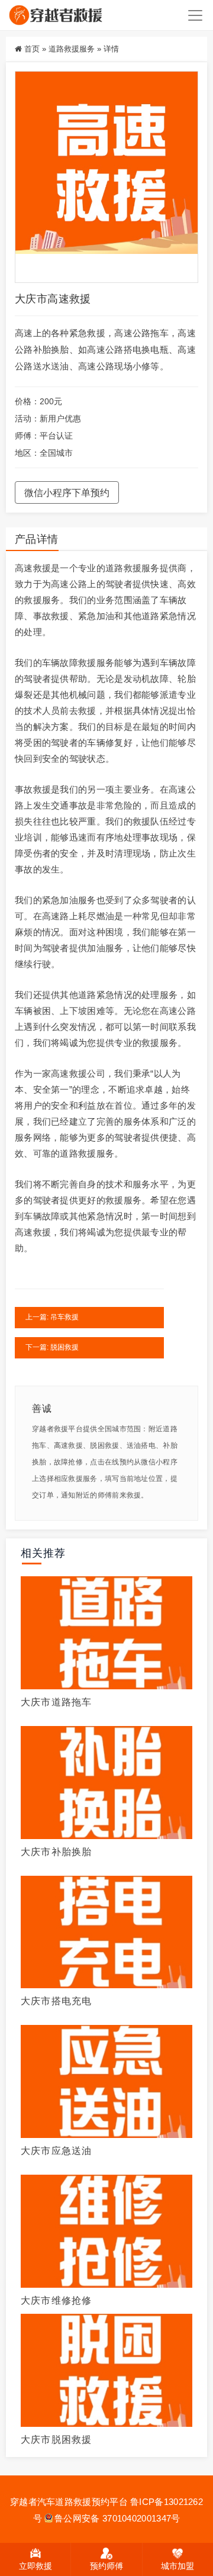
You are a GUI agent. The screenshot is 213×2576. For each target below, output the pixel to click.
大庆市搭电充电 (56, 2001)
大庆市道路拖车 (56, 1702)
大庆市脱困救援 (56, 2440)
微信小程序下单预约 (67, 493)
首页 (32, 49)
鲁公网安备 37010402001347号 (117, 2518)
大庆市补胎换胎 (56, 1852)
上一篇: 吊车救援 (52, 1317)
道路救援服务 (72, 49)
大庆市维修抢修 (56, 2300)
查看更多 (106, 1631)
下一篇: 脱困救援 (52, 1347)
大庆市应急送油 (56, 2151)
